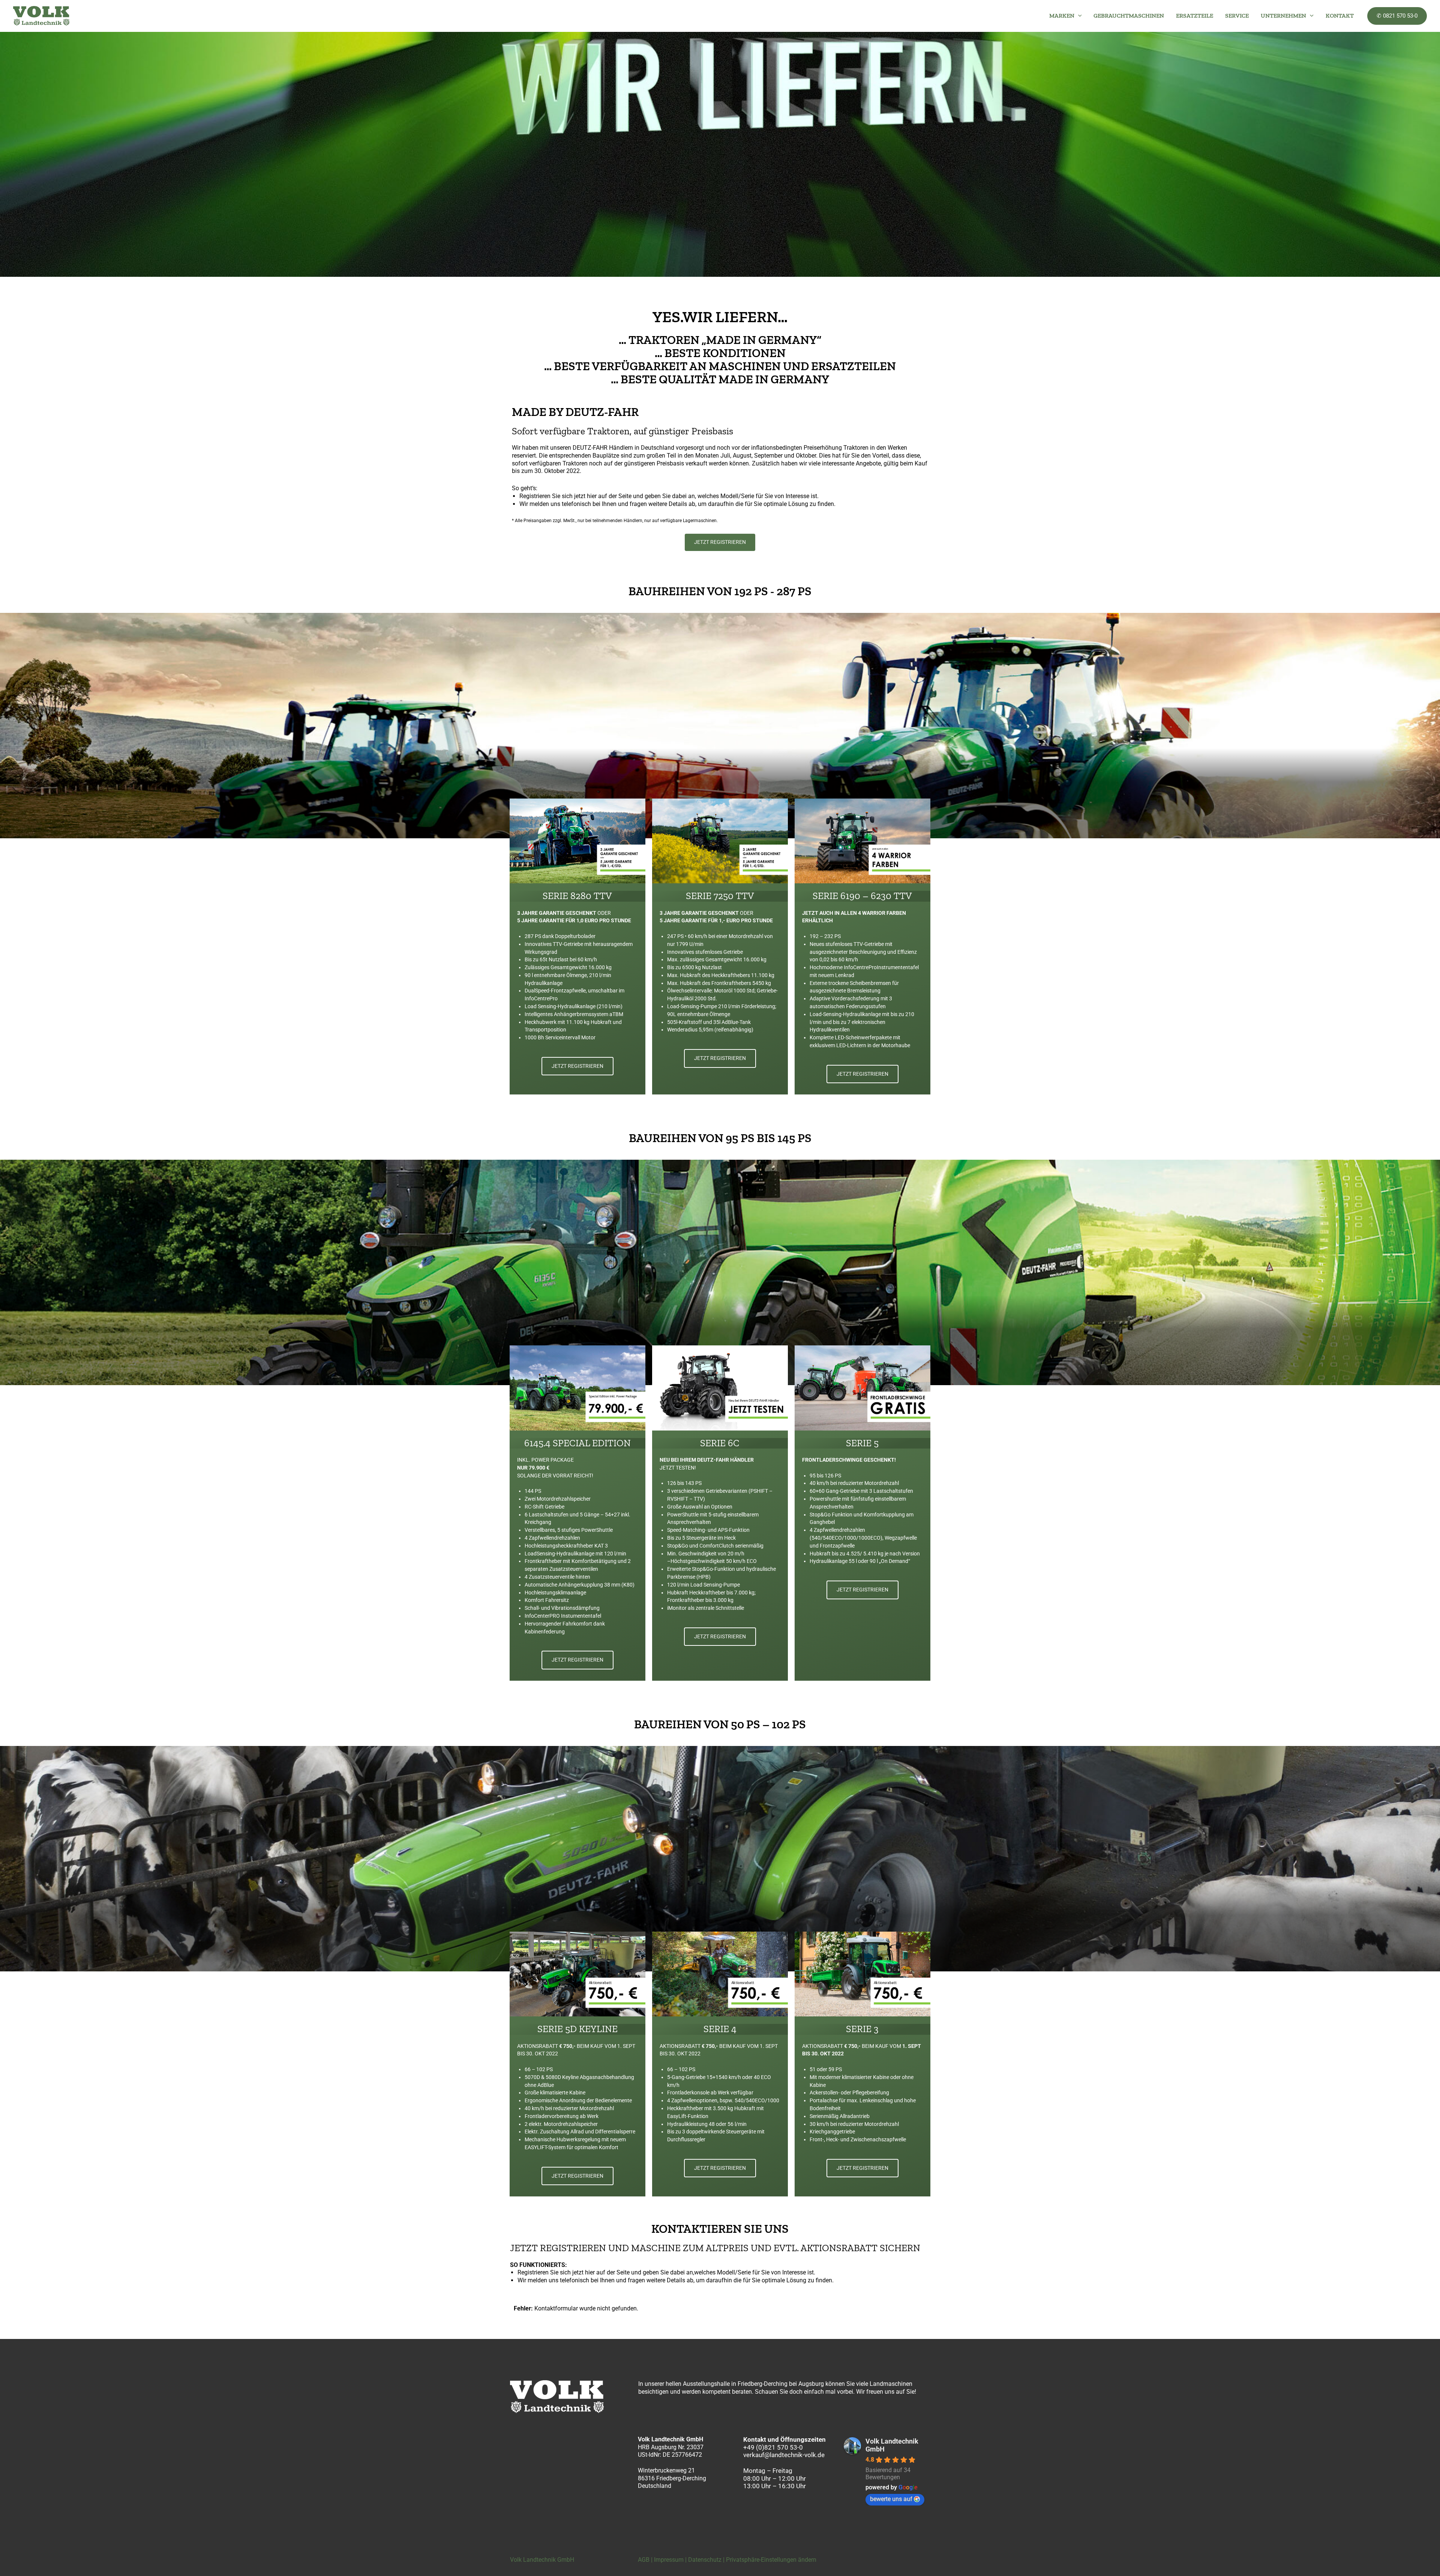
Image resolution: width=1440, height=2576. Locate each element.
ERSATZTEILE (1195, 16)
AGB (644, 2560)
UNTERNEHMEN (1283, 16)
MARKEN (1062, 16)
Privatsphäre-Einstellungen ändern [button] (771, 2560)
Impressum (669, 2560)
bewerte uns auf (891, 2499)
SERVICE (1237, 16)
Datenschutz (705, 2560)
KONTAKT (1340, 16)
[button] (1078, 16)
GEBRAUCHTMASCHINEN (1129, 16)
